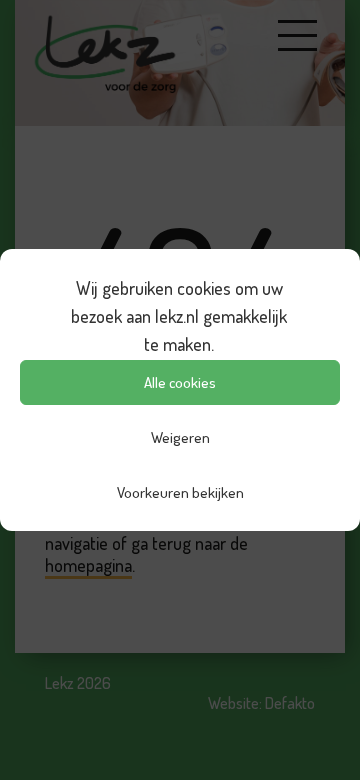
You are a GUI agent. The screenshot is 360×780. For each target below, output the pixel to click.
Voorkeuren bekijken (180, 492)
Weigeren (180, 437)
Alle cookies (180, 382)
